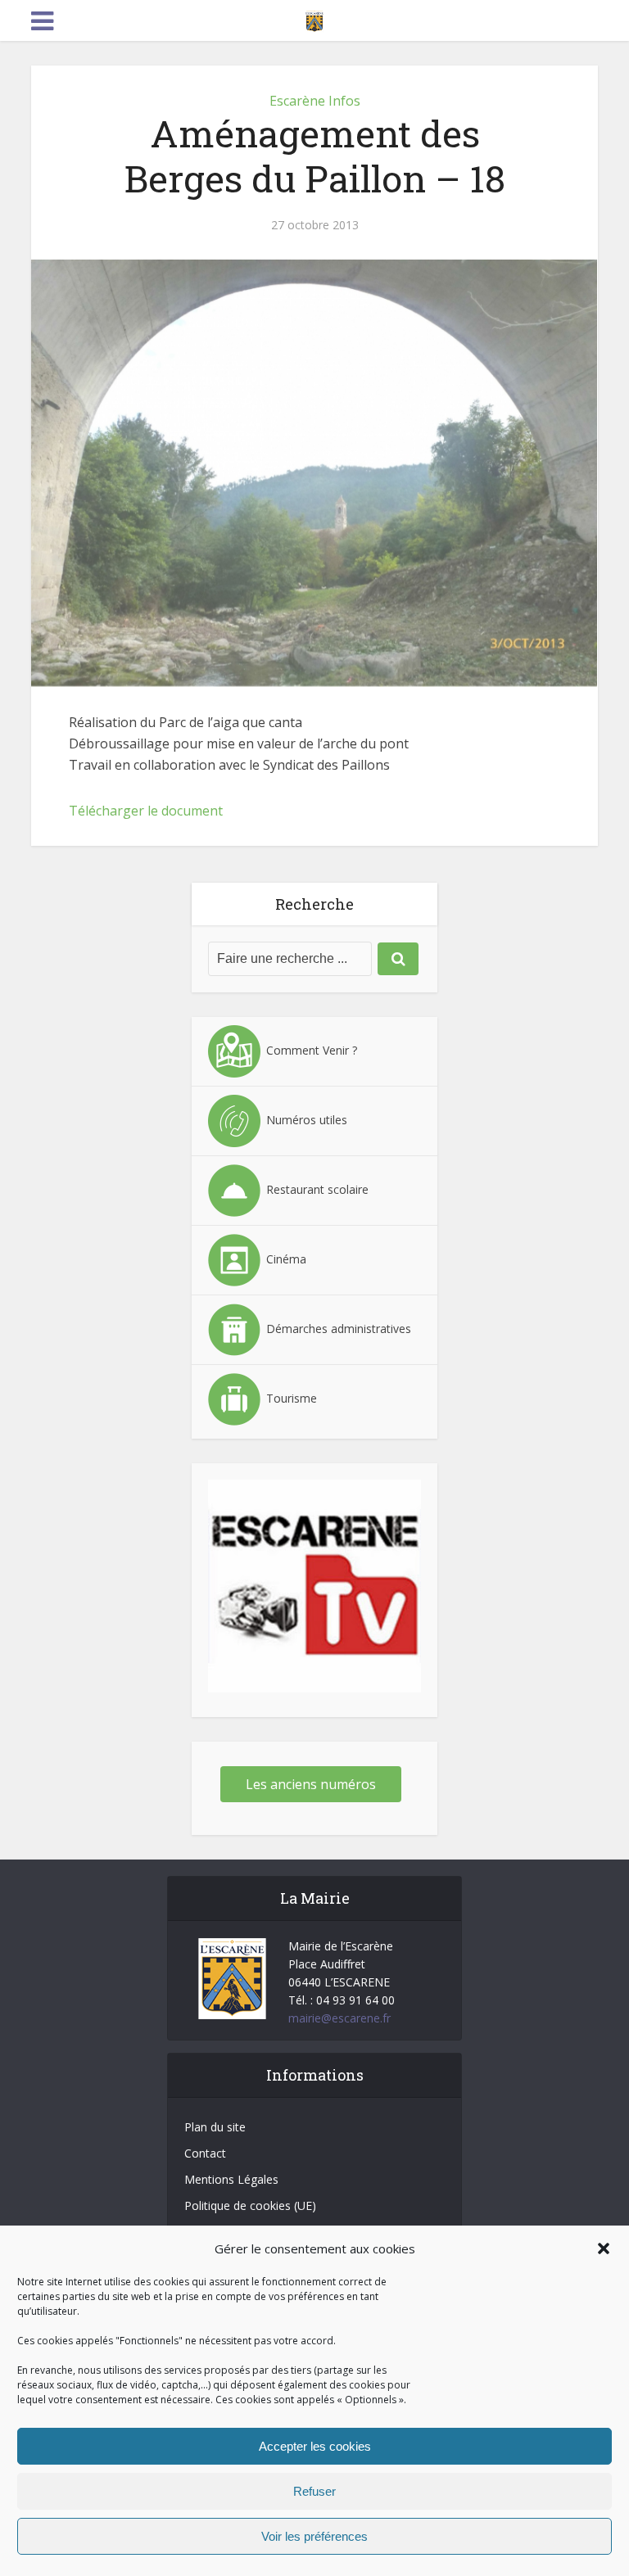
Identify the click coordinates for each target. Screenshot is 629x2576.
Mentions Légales (231, 2179)
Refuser (314, 2491)
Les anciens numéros (311, 1784)
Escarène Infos (315, 101)
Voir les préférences (314, 2536)
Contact (205, 2153)
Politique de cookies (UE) (250, 2205)
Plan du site (215, 2127)
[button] (604, 2248)
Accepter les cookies (315, 2446)
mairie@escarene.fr (339, 2018)
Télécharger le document (146, 811)
